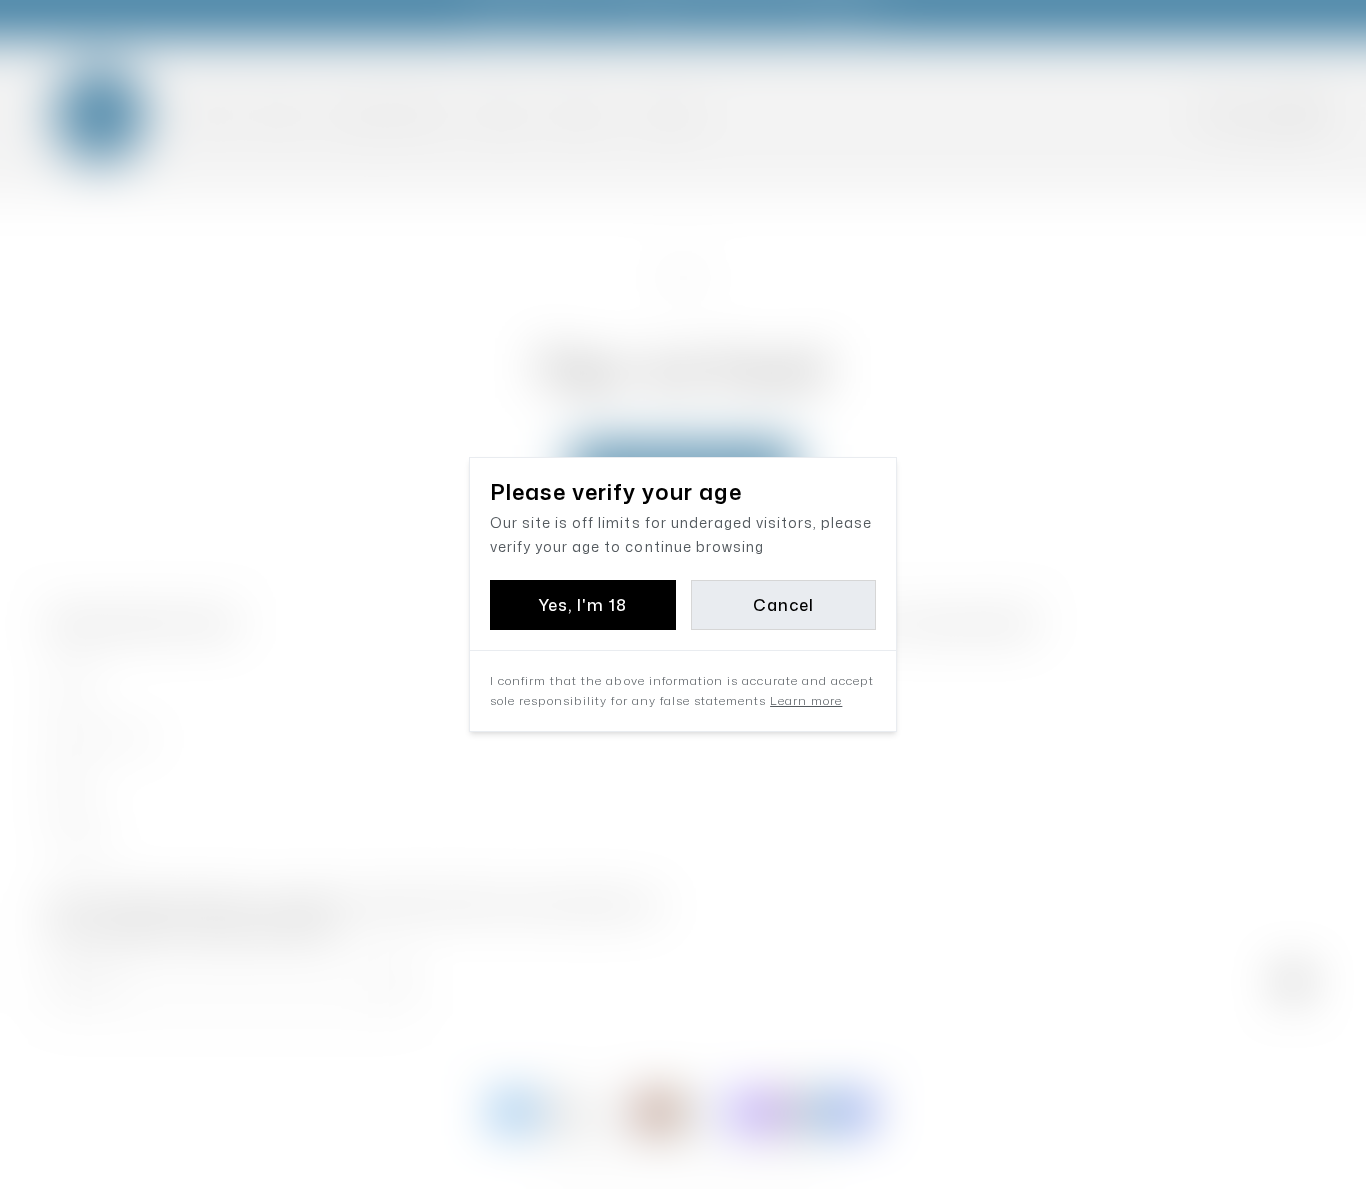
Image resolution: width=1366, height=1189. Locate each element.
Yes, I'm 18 (582, 605)
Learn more (806, 700)
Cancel (783, 605)
